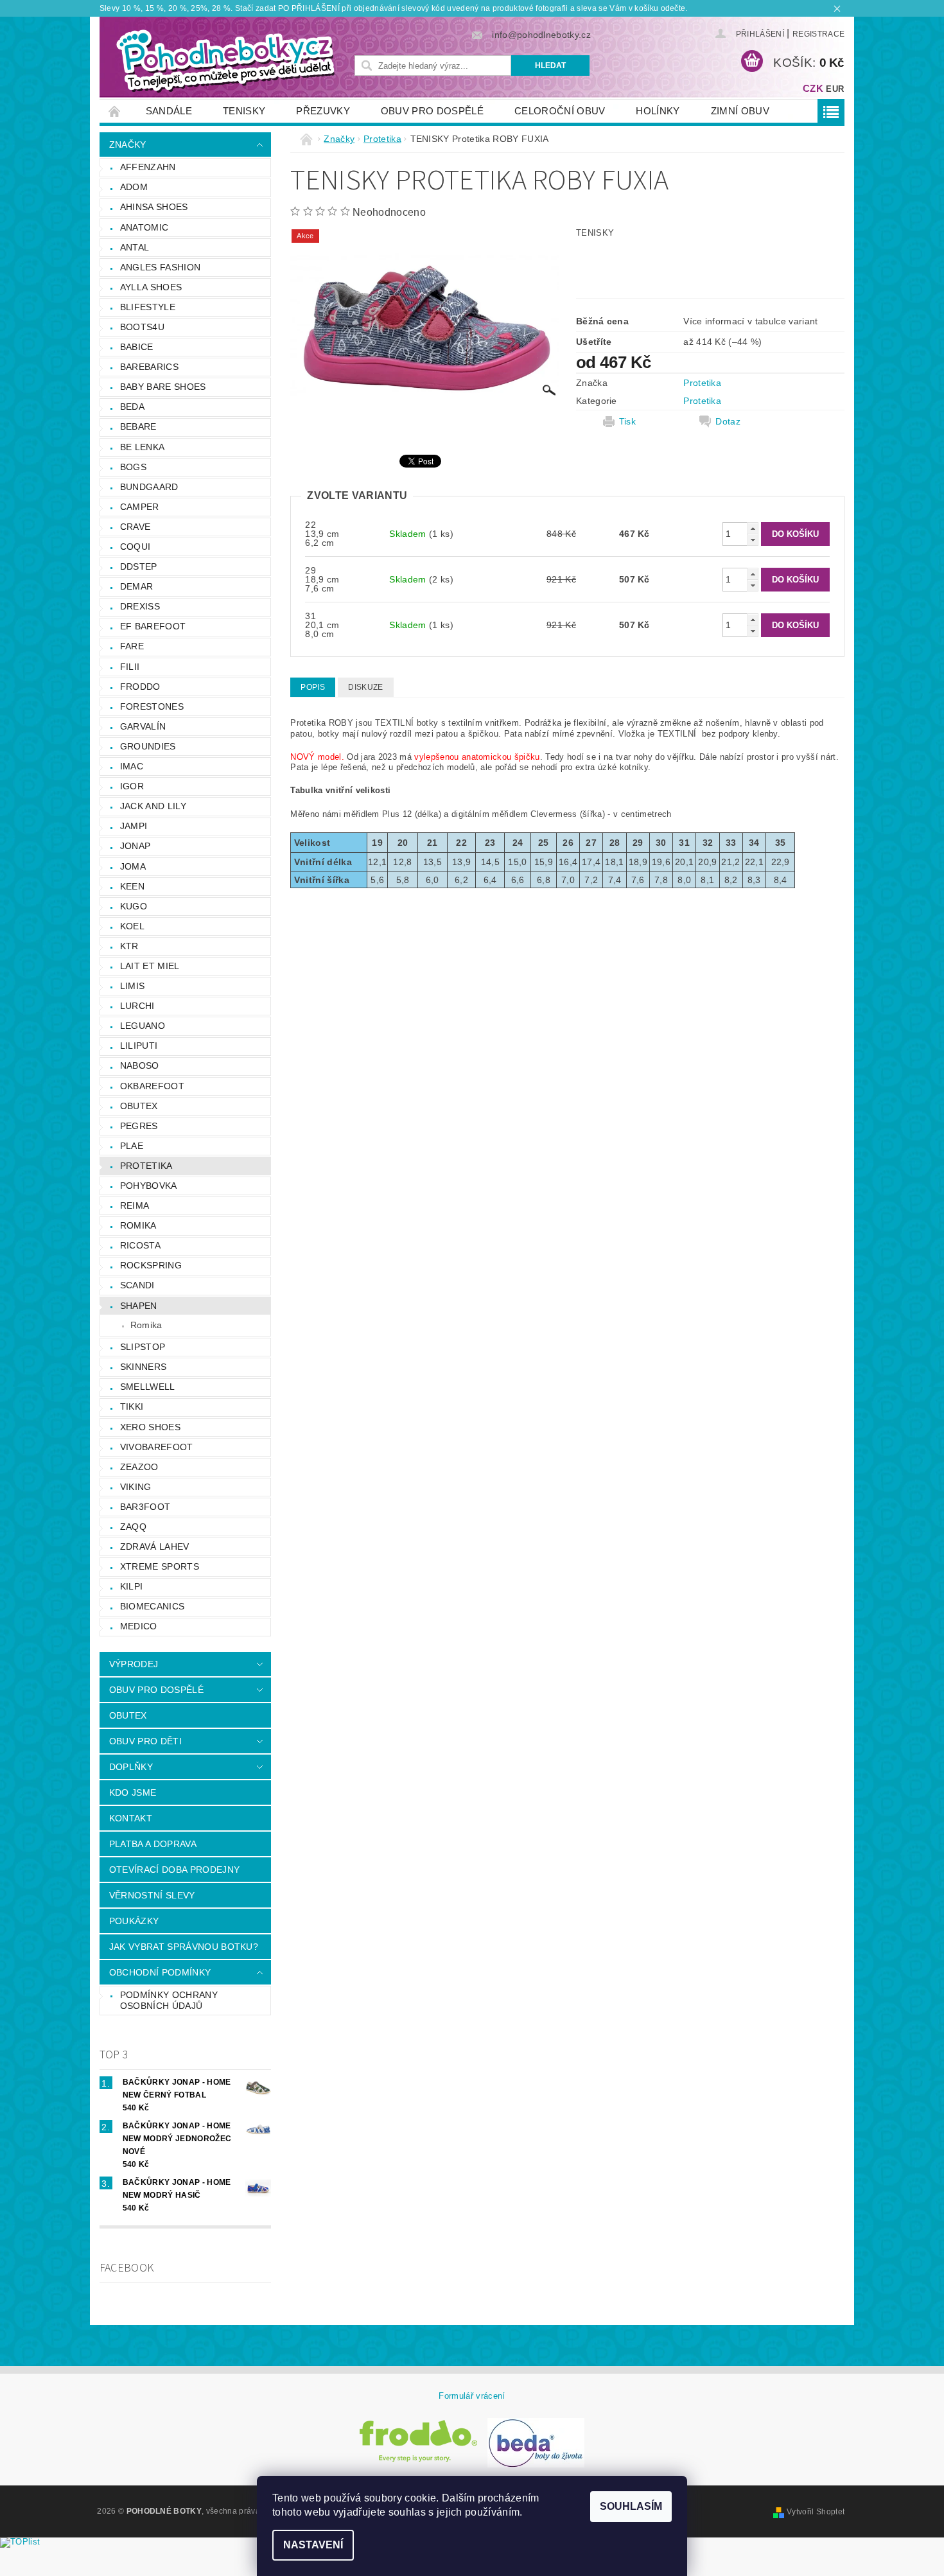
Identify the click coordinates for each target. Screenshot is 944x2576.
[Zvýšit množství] (753, 528)
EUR (835, 89)
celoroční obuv (560, 111)
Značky (128, 145)
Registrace (818, 34)
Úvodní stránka (115, 111)
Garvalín (143, 726)
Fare (132, 646)
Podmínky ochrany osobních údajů (169, 2001)
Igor (132, 786)
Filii (130, 667)
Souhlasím (631, 2506)
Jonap (135, 846)
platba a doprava (153, 1844)
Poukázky (134, 1921)
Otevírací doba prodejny (174, 1870)
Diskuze (365, 687)
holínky (658, 111)
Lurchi (137, 1006)
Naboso (140, 1065)
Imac (132, 766)
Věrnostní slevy (152, 1895)
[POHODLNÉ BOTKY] (225, 60)
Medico (139, 1626)
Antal (135, 247)
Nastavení (313, 2545)
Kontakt (131, 1818)
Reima (135, 1205)
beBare (138, 426)
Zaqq (133, 1527)
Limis (133, 986)
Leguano (143, 1026)
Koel (132, 926)
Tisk (627, 421)
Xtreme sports (160, 1566)
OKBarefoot (152, 1086)
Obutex (139, 1106)
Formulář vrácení (472, 2396)
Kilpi (132, 1586)
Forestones (152, 706)
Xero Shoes (150, 1427)
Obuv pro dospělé (432, 111)
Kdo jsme (133, 1792)
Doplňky (131, 1767)
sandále (169, 111)
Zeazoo (139, 1467)
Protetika (146, 1166)
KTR (129, 946)
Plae (132, 1146)
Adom (134, 187)
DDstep (139, 566)
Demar (137, 586)
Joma (133, 866)
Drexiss (140, 606)
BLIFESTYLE (148, 307)
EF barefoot (153, 626)
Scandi (137, 1285)
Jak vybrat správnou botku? (184, 1947)
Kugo (134, 906)
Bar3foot (145, 1507)
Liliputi (139, 1046)
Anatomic (144, 227)
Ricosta (140, 1245)
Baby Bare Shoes (163, 387)
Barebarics (149, 367)
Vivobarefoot (157, 1447)
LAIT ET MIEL (150, 966)
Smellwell (148, 1387)
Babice (137, 347)
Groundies (148, 746)
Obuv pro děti (145, 1741)
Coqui (135, 547)
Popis (313, 687)
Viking (136, 1487)
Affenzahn (148, 167)
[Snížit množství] (753, 540)
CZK (813, 88)
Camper (140, 507)
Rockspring (151, 1265)
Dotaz (728, 421)
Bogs (133, 467)
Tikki (132, 1406)
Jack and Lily (153, 806)
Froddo (140, 687)
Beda (132, 407)
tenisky (244, 111)
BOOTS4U (142, 327)
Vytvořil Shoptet (816, 2512)
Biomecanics (153, 1606)
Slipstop (143, 1347)
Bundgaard (149, 487)
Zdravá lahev (155, 1546)
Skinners (144, 1367)
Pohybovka (149, 1186)
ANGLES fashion (160, 267)
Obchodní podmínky (160, 1972)
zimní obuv (740, 111)
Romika (138, 1225)
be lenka (143, 447)
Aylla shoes (151, 287)
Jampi (134, 826)
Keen (132, 886)
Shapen (139, 1306)
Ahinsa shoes (154, 207)
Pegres (139, 1126)
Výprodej (134, 1664)
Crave (135, 527)
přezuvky (323, 111)
